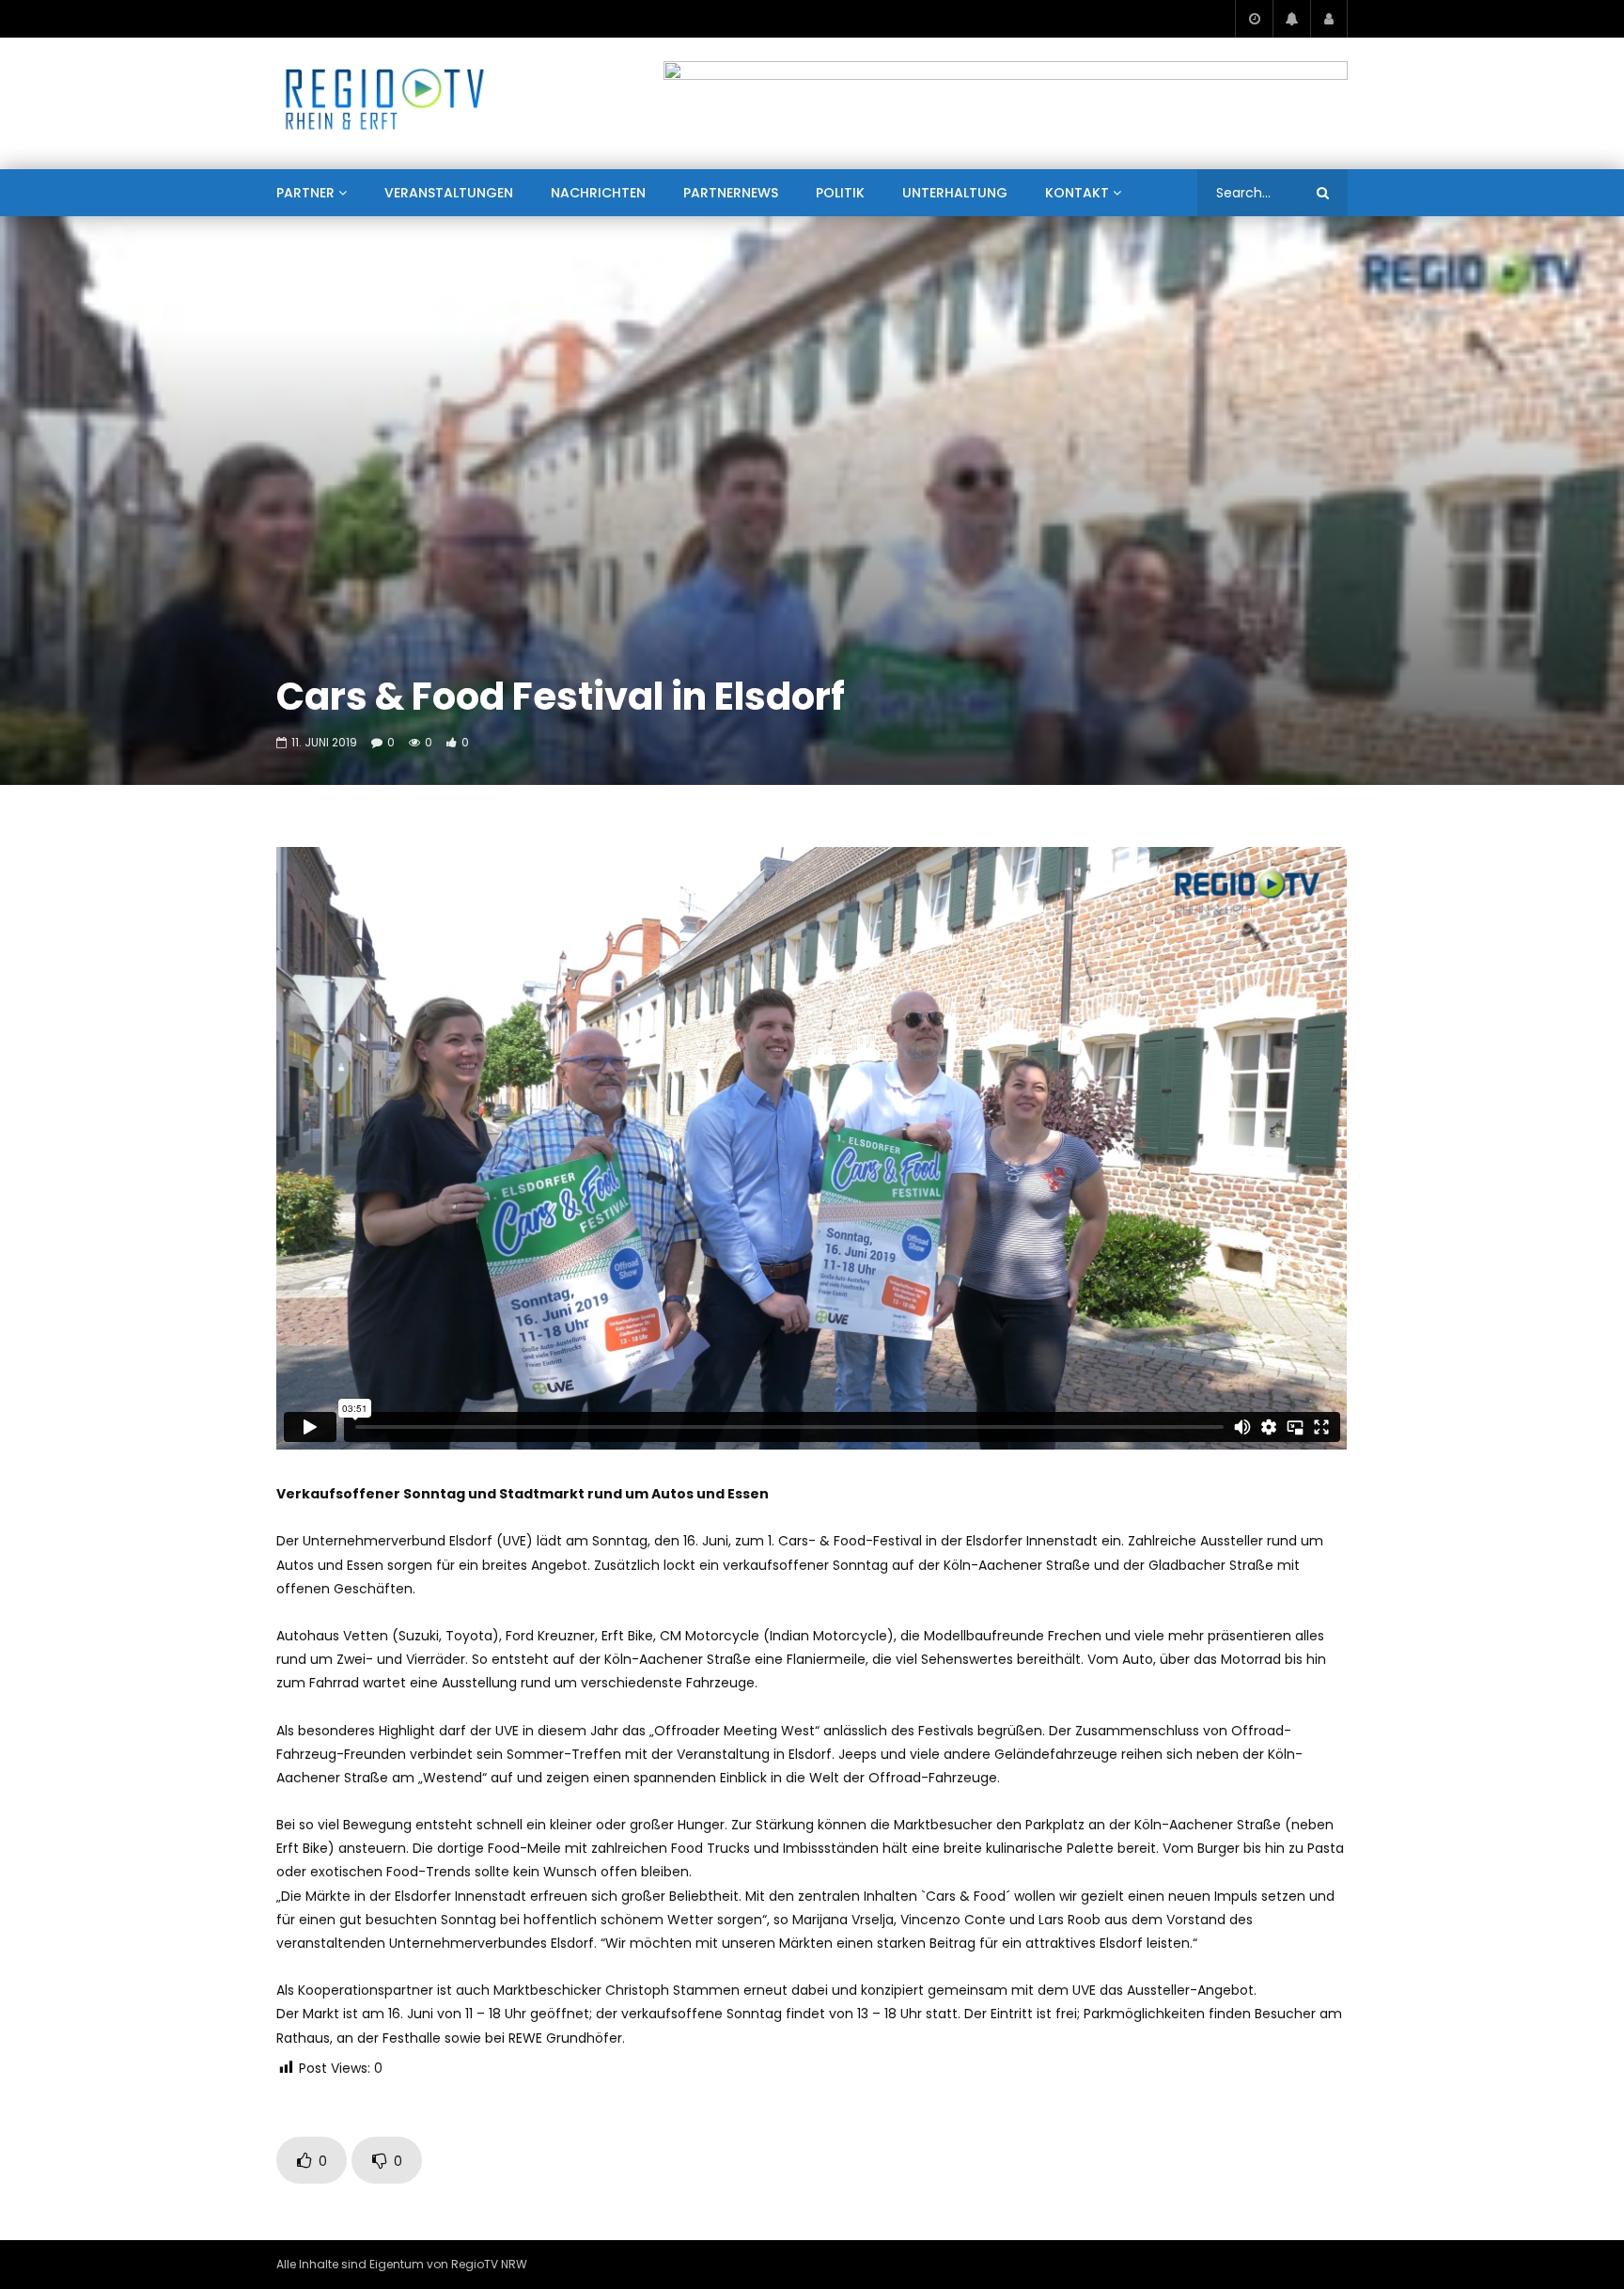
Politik (840, 193)
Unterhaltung (955, 193)
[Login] (1329, 19)
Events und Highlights (402, 239)
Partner (305, 193)
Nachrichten (598, 193)
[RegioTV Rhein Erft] (385, 103)
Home (294, 239)
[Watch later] (1254, 19)
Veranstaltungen (449, 193)
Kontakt (1077, 193)
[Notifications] (1291, 19)
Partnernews (731, 193)
